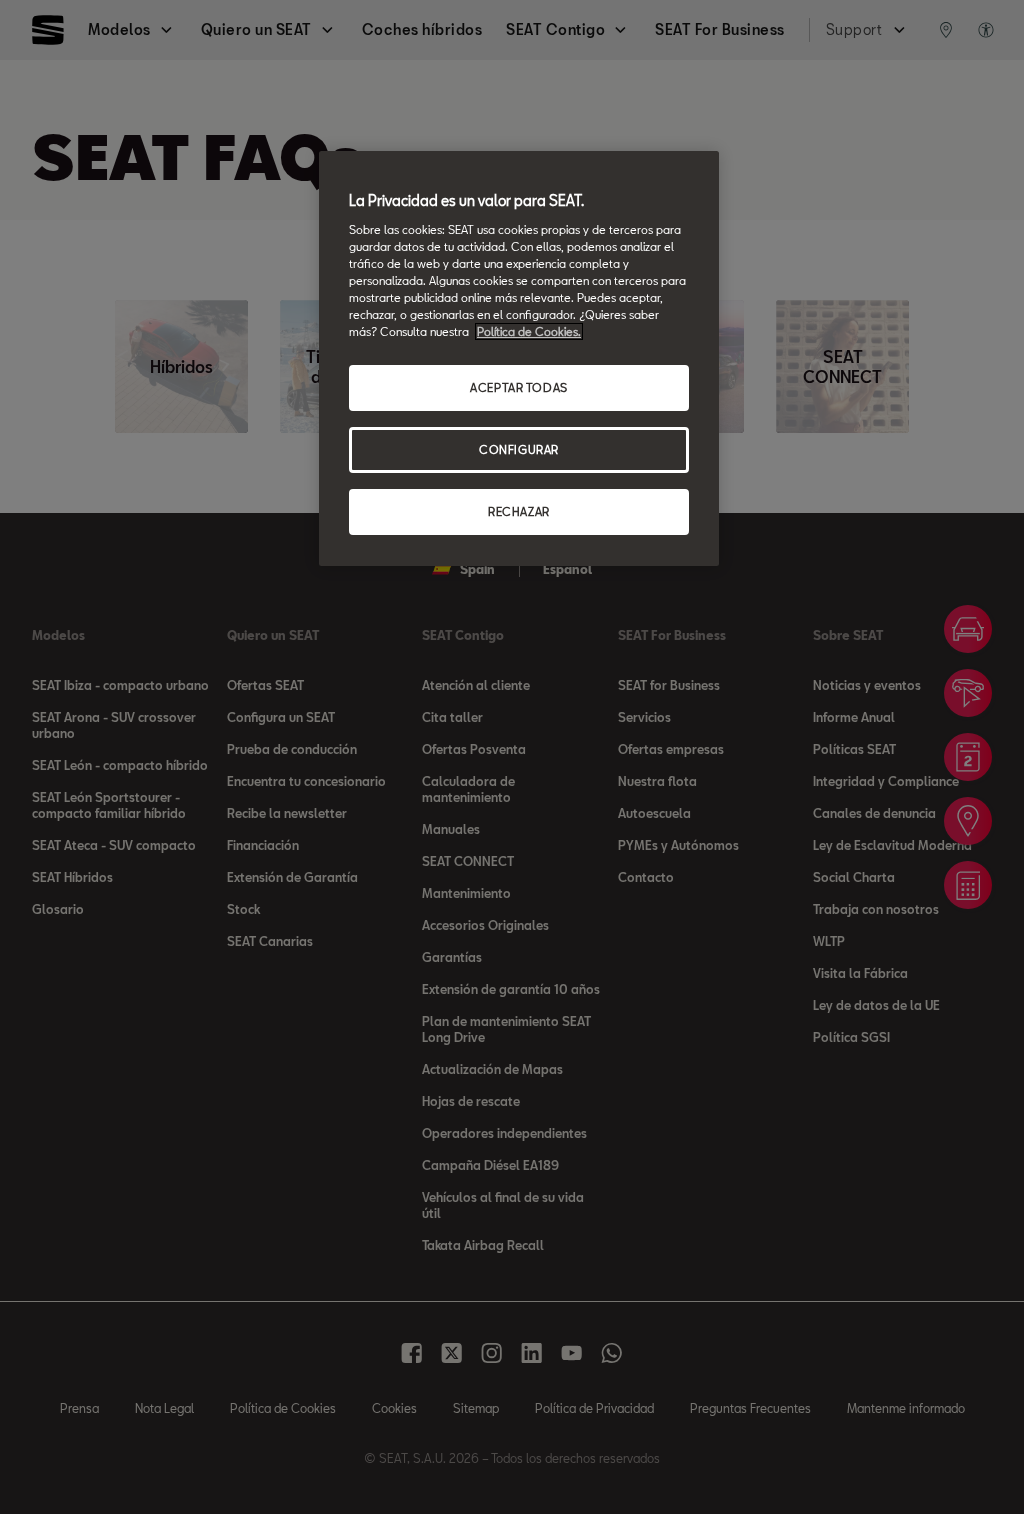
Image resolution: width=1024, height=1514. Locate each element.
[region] (519, 358)
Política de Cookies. (529, 331)
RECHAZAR (519, 511)
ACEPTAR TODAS (518, 387)
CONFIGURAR (519, 449)
